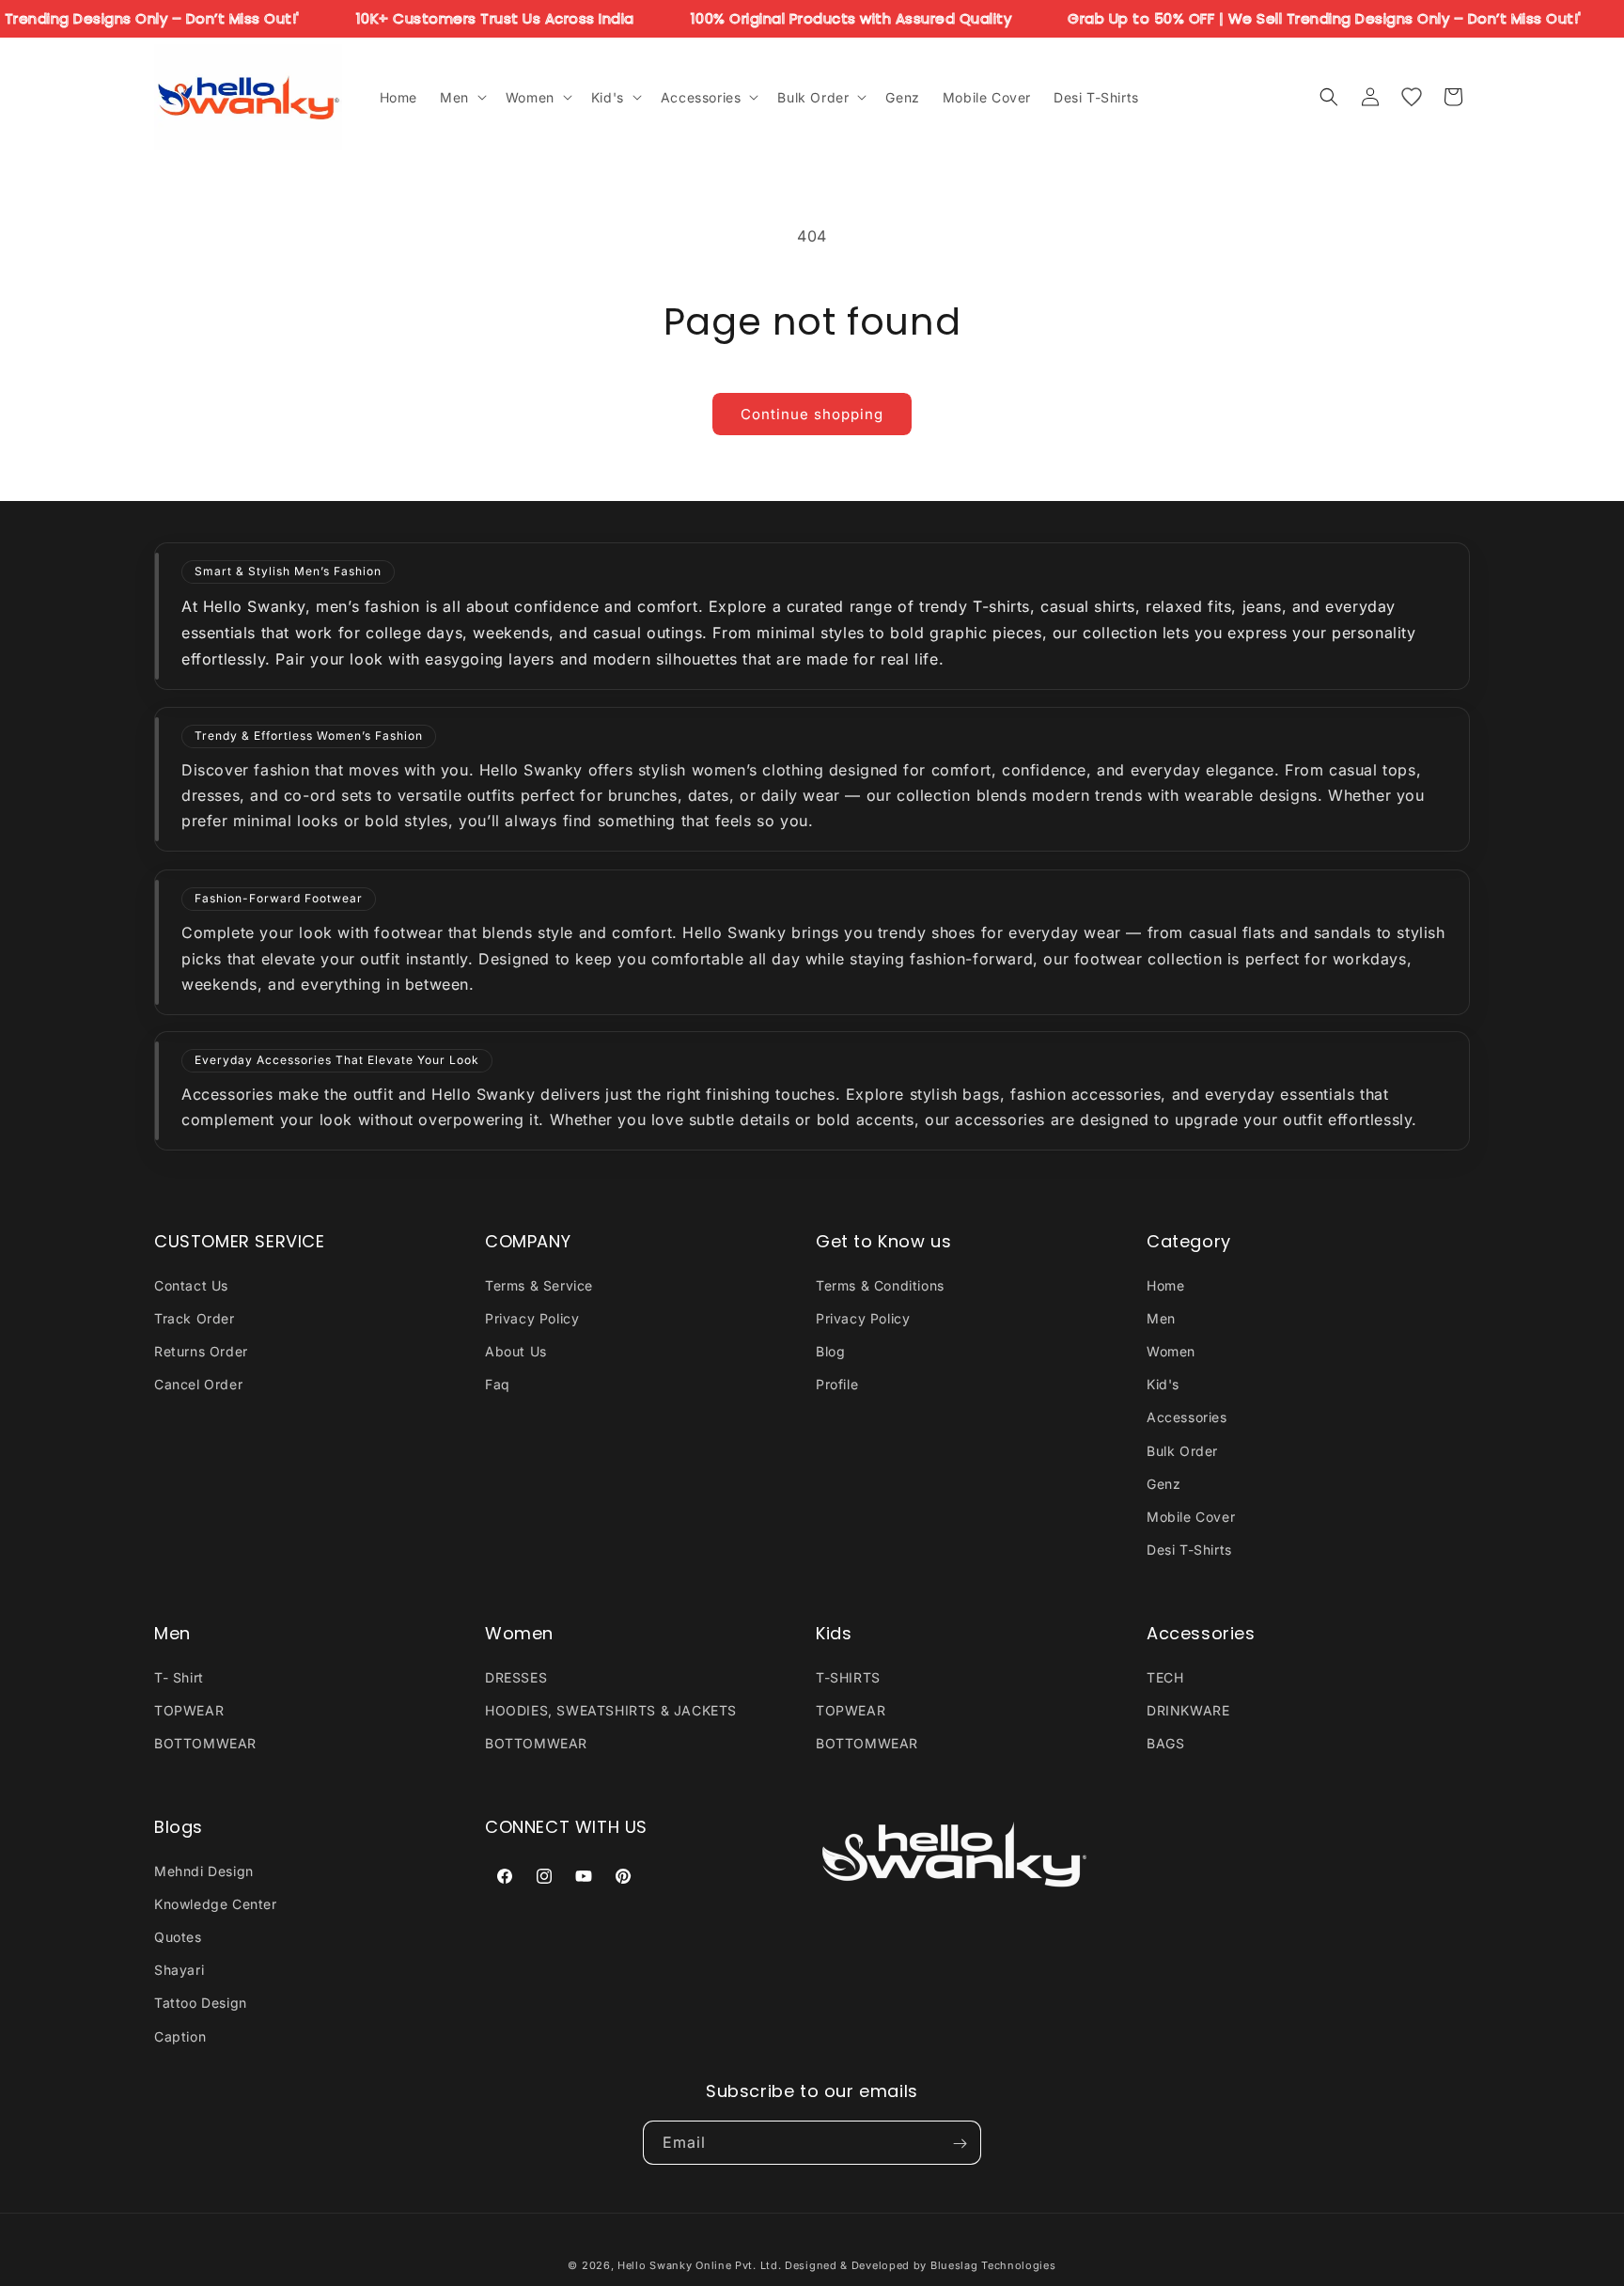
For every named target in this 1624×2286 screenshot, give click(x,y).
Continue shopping (812, 414)
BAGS (1165, 1743)
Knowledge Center (216, 1903)
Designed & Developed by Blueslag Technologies (921, 2265)
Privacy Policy (532, 1317)
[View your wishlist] (1412, 97)
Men (1161, 1317)
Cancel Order (198, 1384)
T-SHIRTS (848, 1676)
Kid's (1163, 1384)
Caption (180, 2035)
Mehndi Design (204, 1870)
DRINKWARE (1188, 1709)
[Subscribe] (960, 2144)
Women (1171, 1350)
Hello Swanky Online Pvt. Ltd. (699, 2265)
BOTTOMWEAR (205, 1743)
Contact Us (191, 1284)
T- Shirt (179, 1676)
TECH (1165, 1676)
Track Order (195, 1317)
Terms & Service (539, 1284)
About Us (516, 1350)
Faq (498, 1384)
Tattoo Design (201, 2003)
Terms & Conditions (880, 1284)
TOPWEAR (189, 1709)
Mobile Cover (1191, 1516)
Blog (830, 1350)
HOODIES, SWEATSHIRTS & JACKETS (611, 1709)
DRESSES (516, 1676)
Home (1165, 1284)
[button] (461, 97)
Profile (837, 1384)
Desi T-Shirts (1189, 1550)
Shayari (179, 1970)
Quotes (178, 1936)
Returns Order (201, 1350)
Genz (1163, 1483)
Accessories (1187, 1417)
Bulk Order (1182, 1450)
